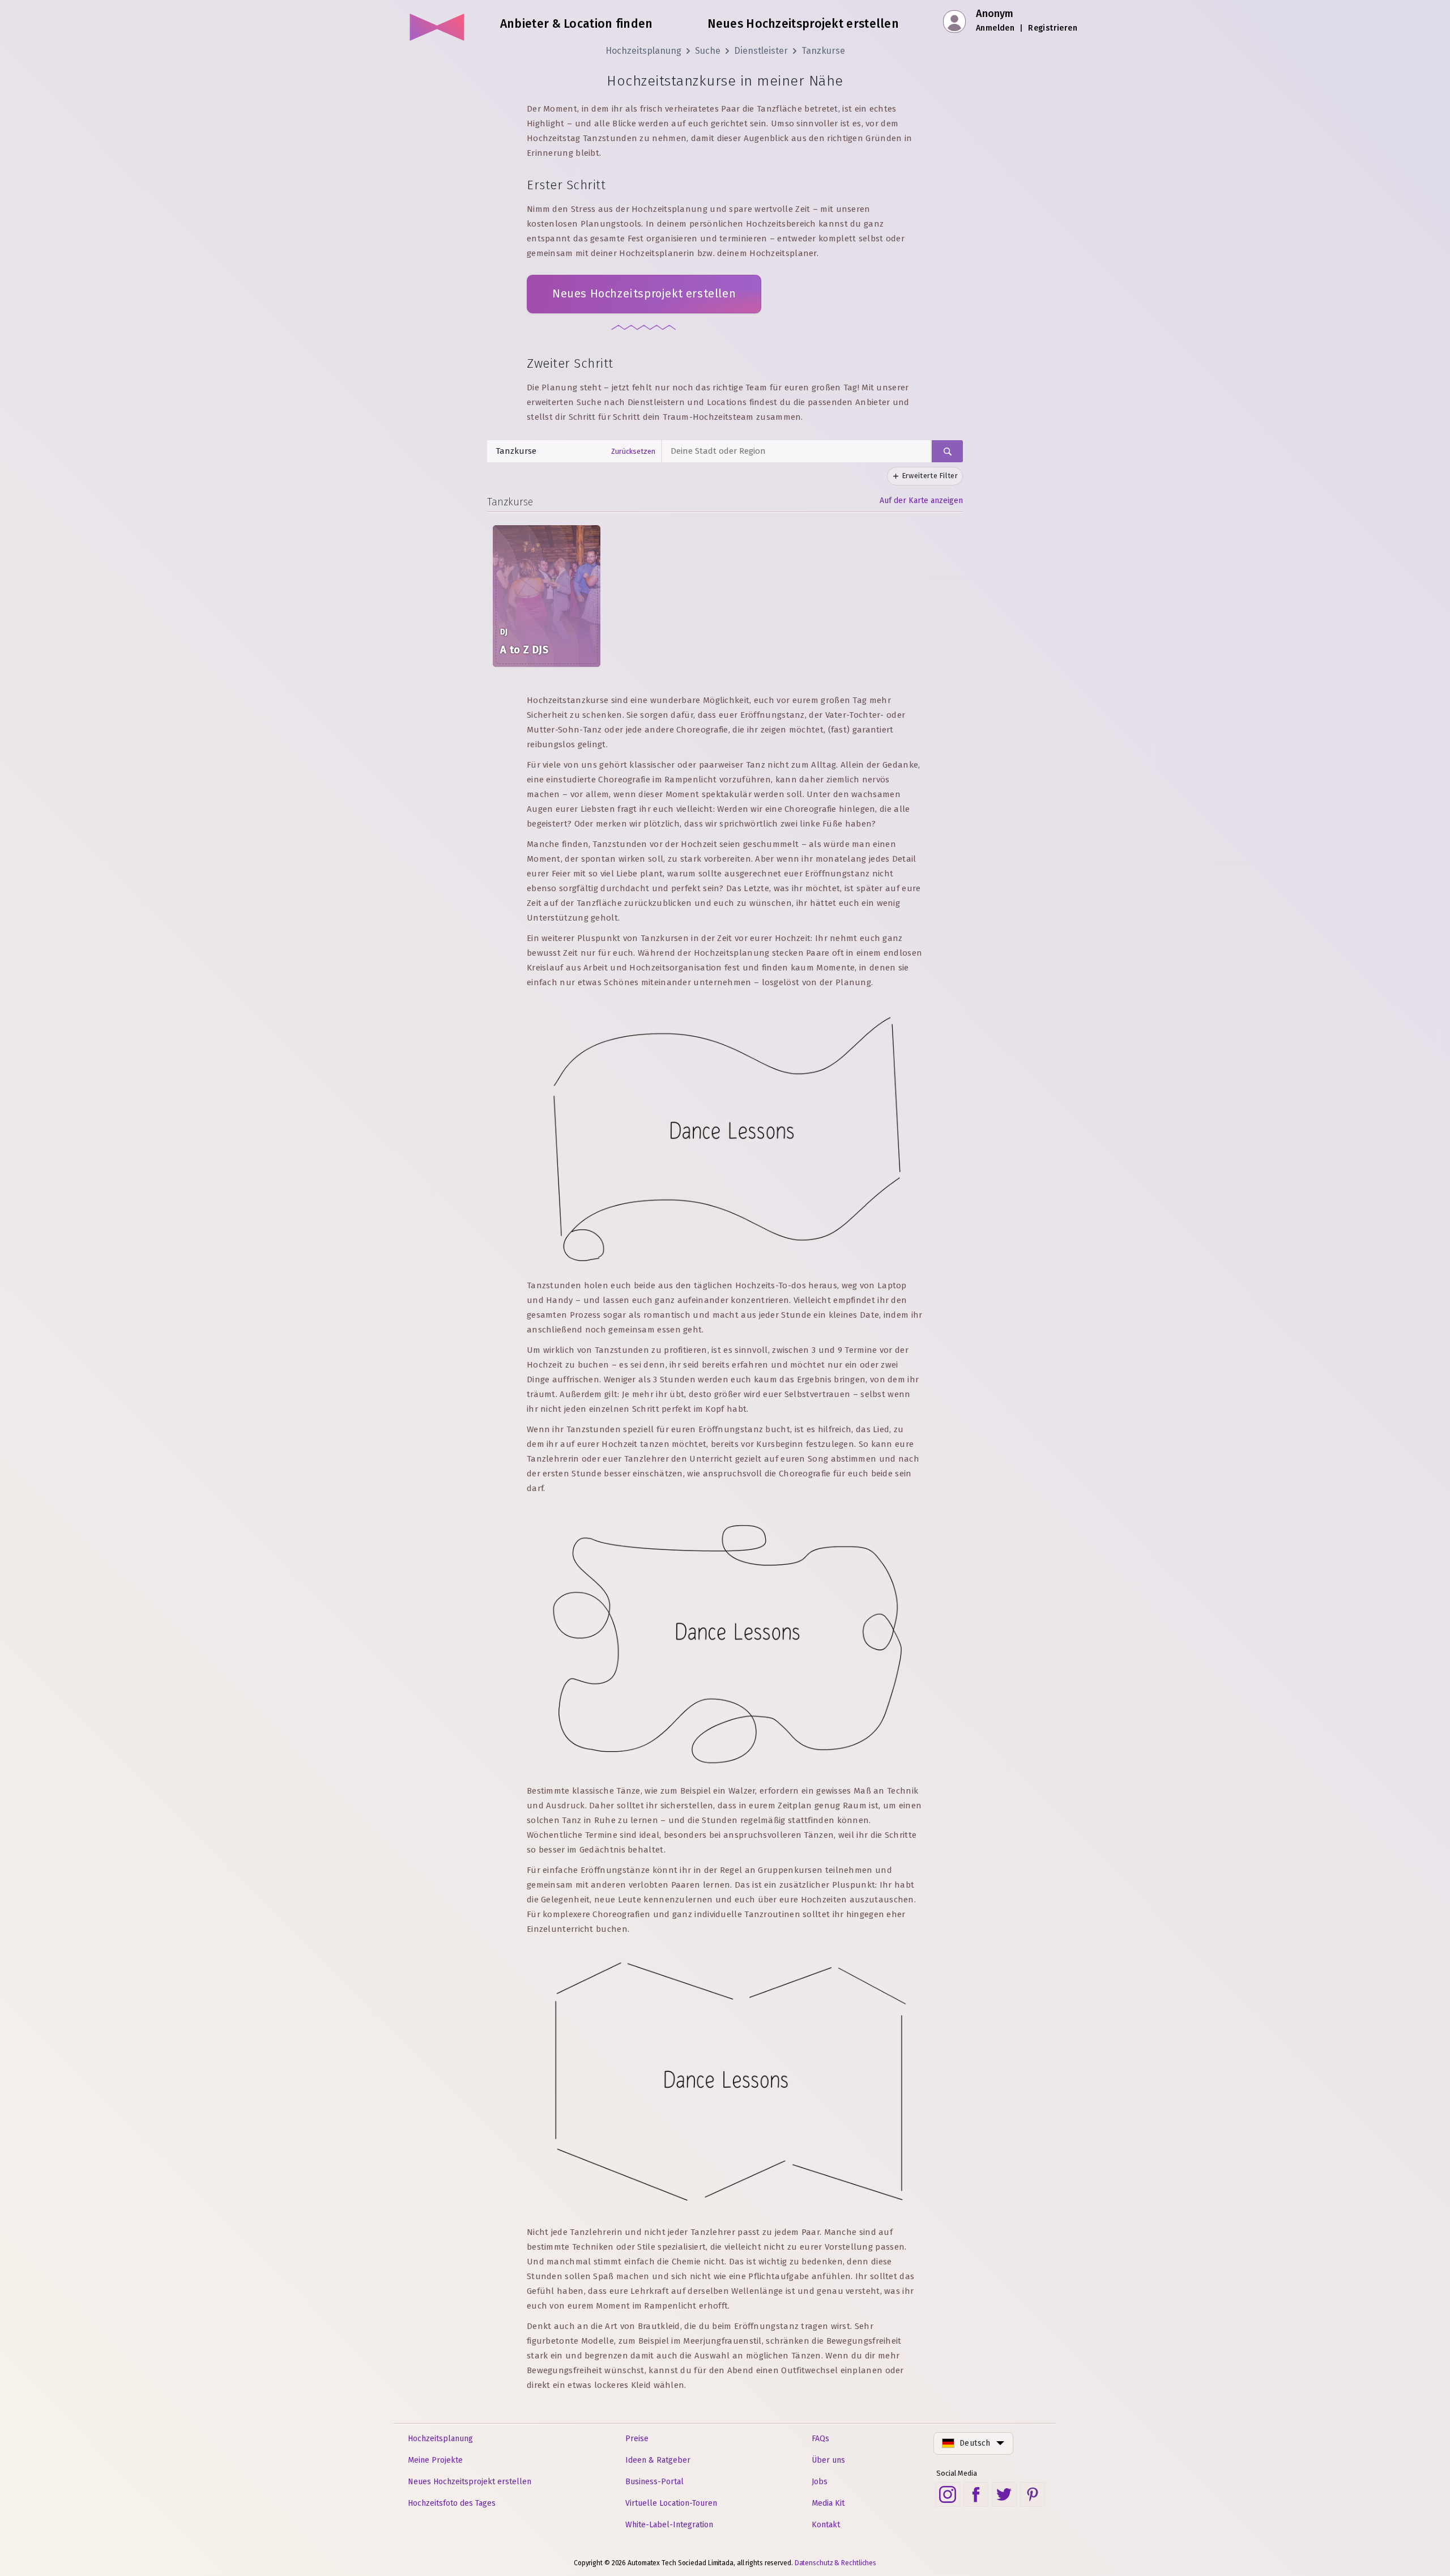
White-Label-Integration (669, 2525)
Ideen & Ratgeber (658, 2460)
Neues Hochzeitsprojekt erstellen (644, 293)
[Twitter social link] (1004, 2494)
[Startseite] (438, 23)
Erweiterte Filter (930, 476)
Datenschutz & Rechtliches (836, 2563)
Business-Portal (654, 2482)
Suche (708, 51)
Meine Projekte (435, 2460)
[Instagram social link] (948, 2494)
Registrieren (1053, 28)
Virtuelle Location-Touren (671, 2503)
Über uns (828, 2460)
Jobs (820, 2482)
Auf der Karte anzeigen (921, 501)
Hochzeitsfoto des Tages (452, 2503)
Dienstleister (761, 51)
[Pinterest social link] (1033, 2494)
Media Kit (828, 2503)
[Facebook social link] (976, 2494)
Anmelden (995, 28)
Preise (637, 2439)
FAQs (820, 2439)
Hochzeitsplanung (643, 51)
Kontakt (826, 2525)
